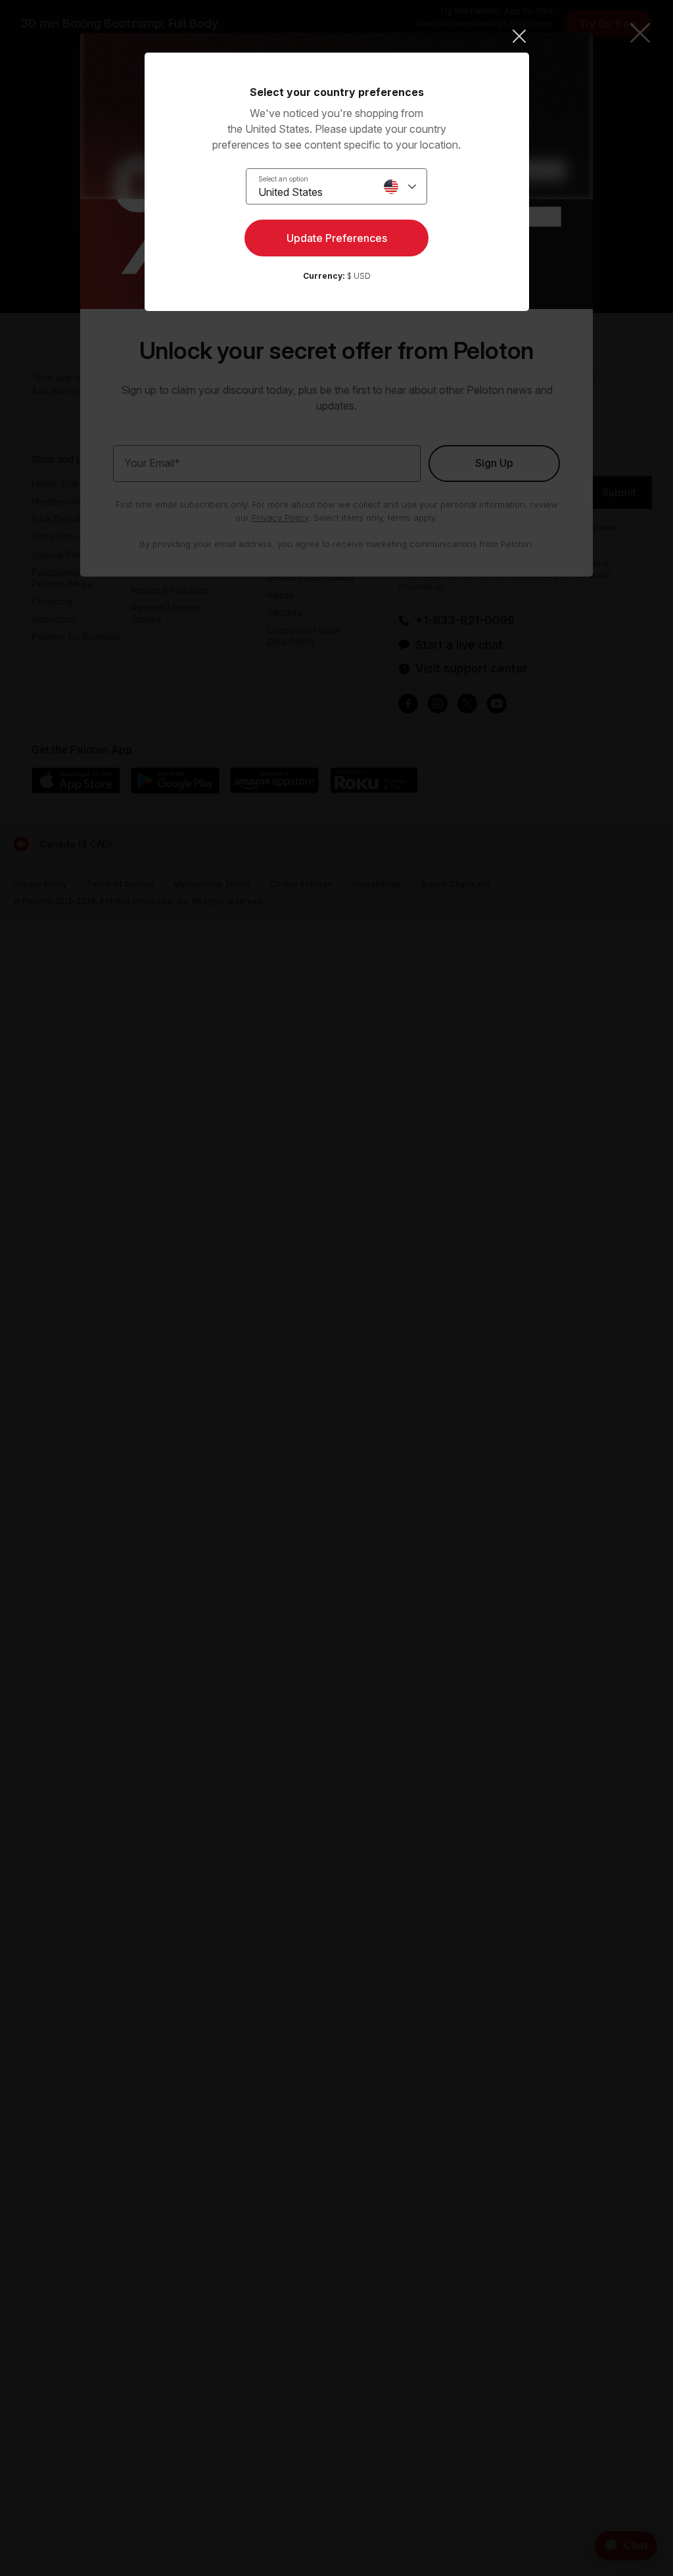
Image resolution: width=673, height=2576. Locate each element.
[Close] (337, 36)
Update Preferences (337, 238)
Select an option (283, 179)
